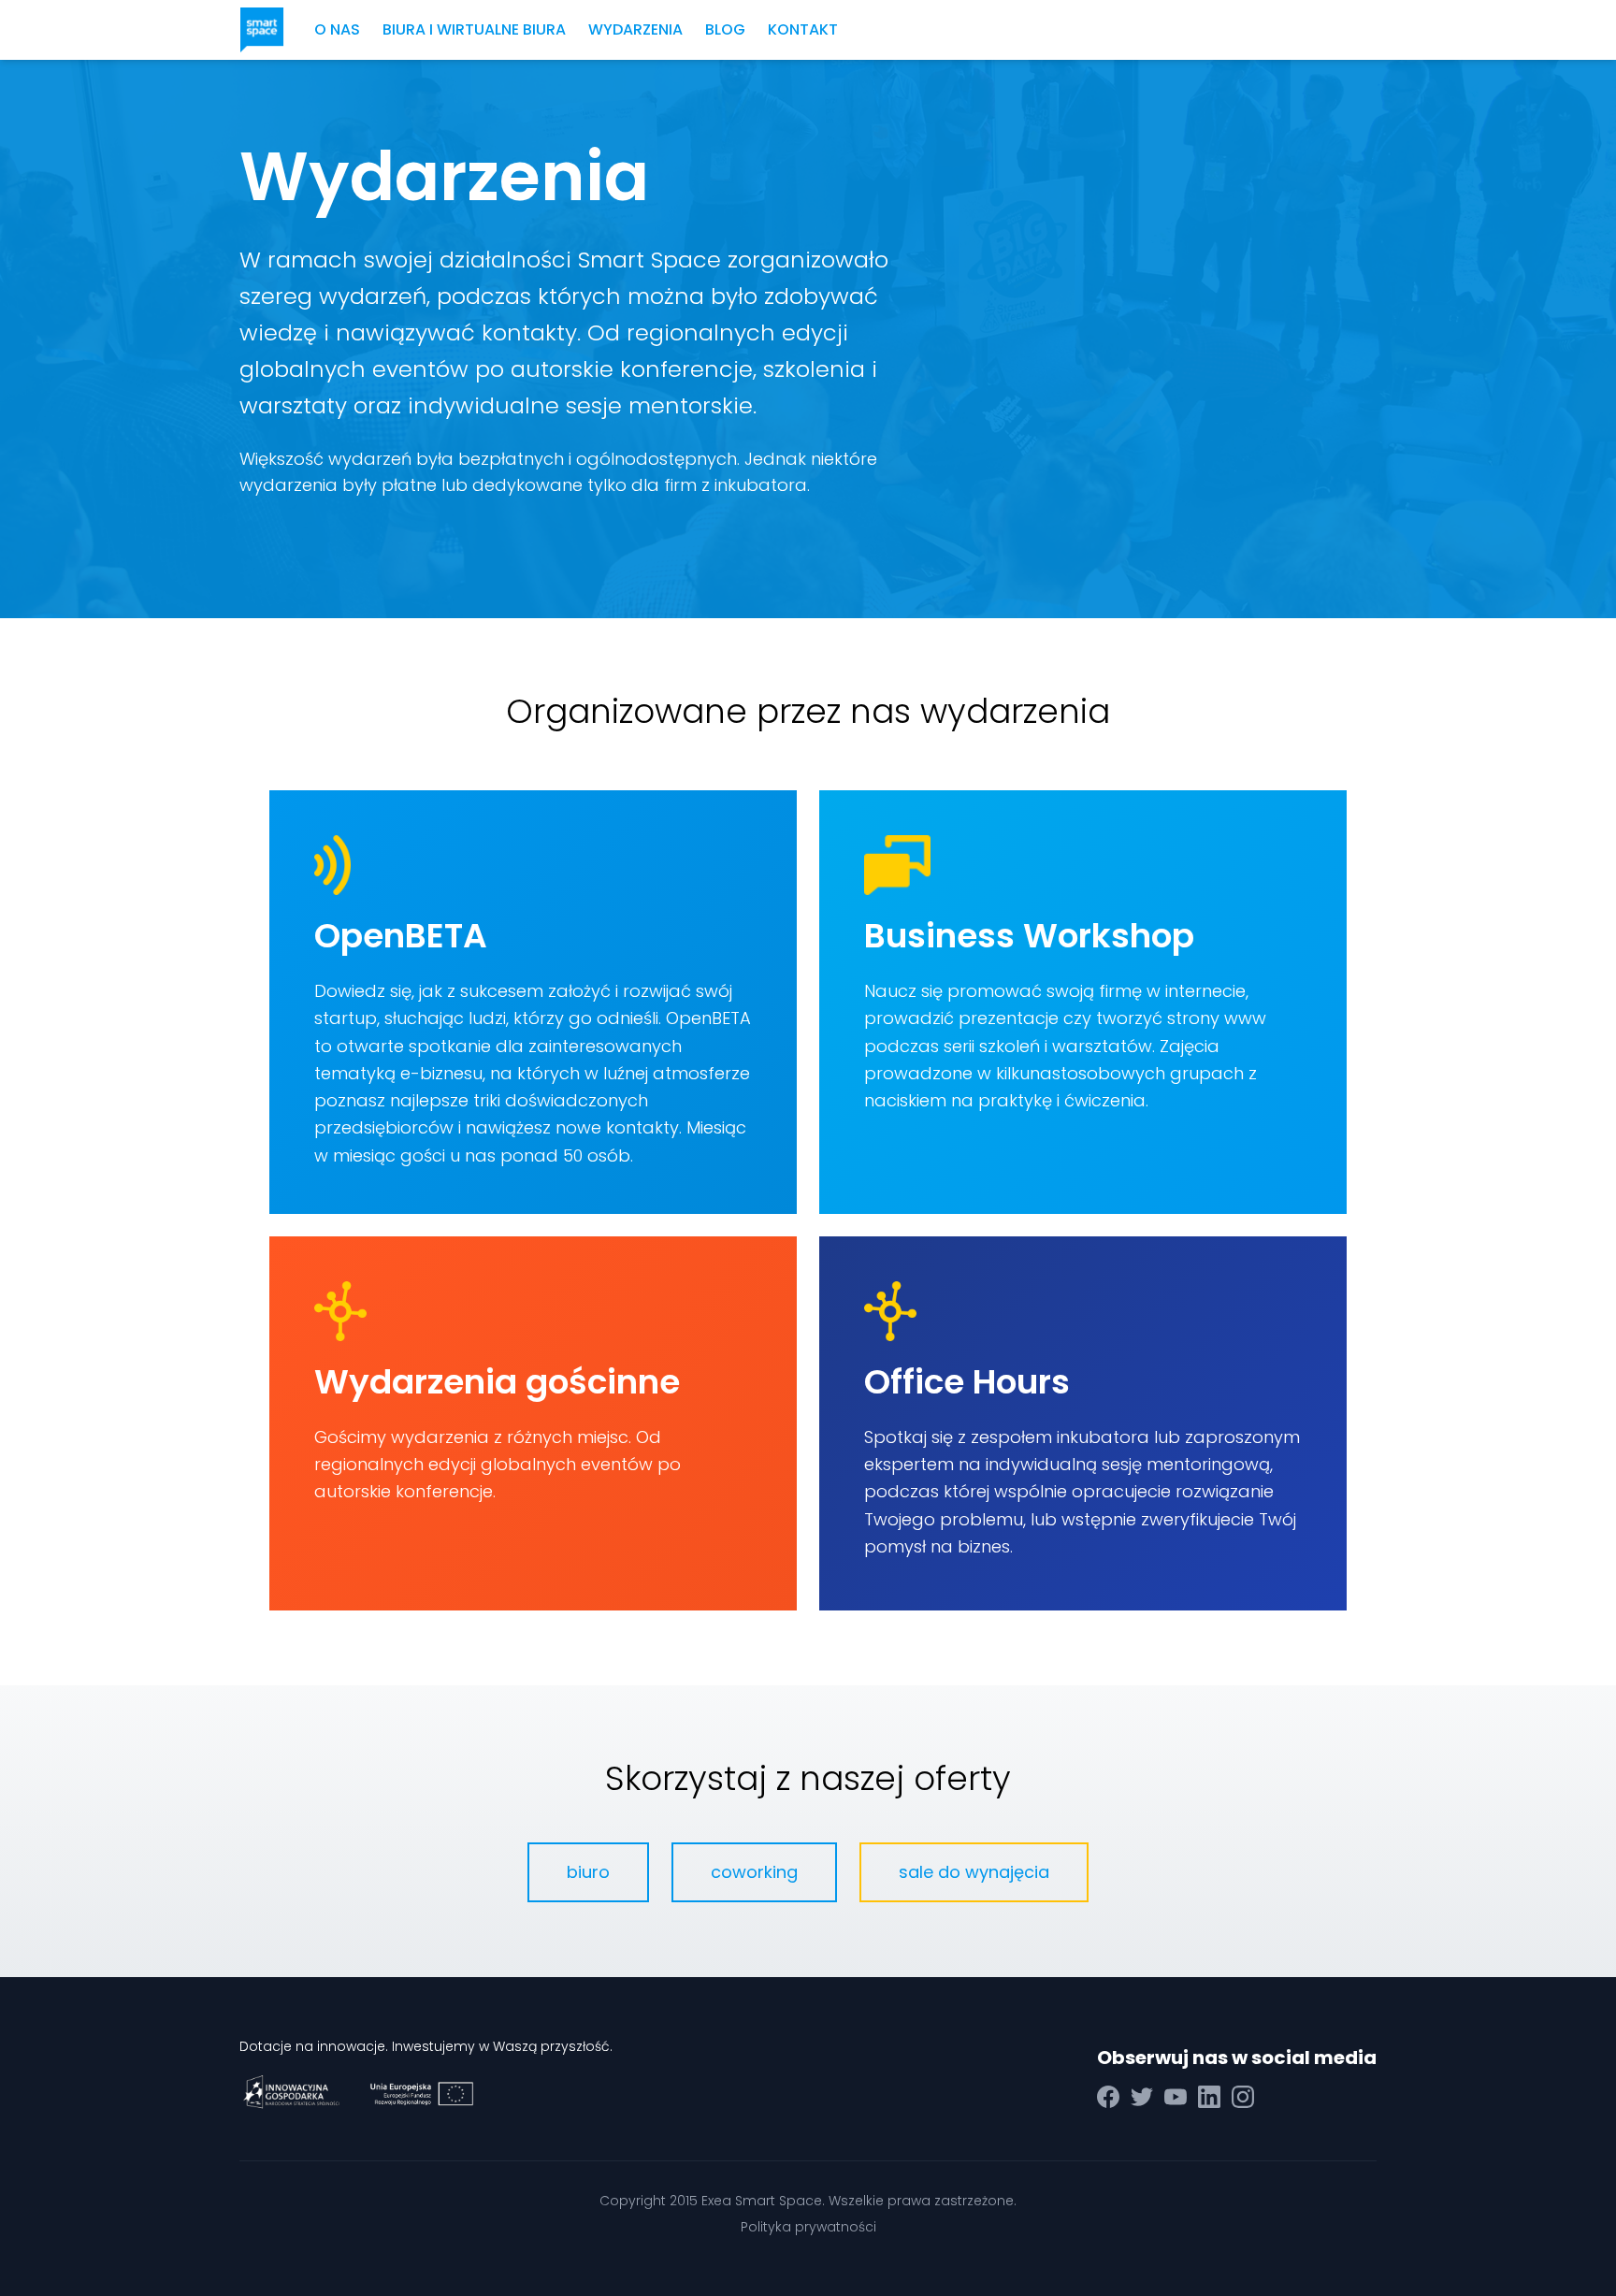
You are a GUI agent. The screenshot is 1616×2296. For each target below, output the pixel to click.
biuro (588, 1872)
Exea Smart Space (762, 2201)
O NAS (337, 29)
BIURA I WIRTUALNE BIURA (474, 29)
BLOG (725, 29)
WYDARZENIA (635, 29)
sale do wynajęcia (974, 1872)
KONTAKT (803, 29)
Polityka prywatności (808, 2227)
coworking (754, 1872)
